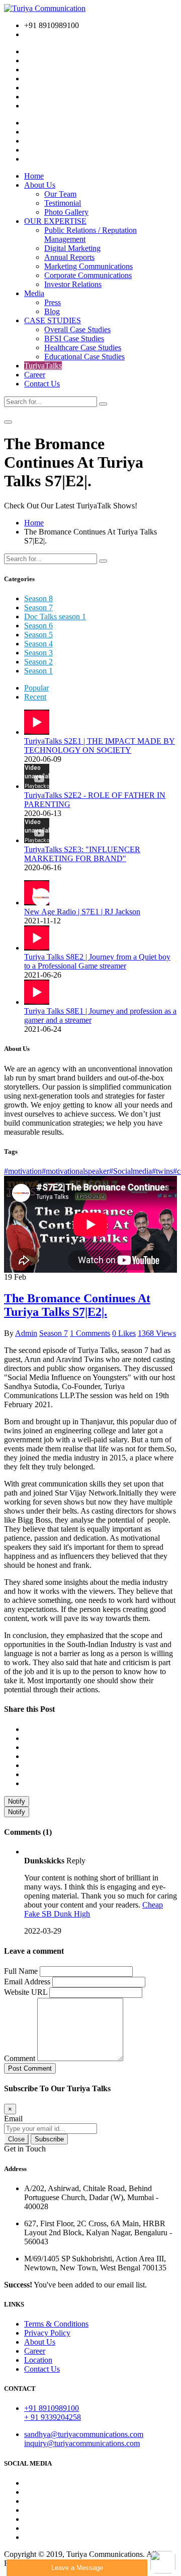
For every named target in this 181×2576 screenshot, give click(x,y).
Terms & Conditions (56, 2324)
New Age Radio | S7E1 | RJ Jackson (82, 912)
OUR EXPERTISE (55, 221)
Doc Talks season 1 (55, 617)
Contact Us (42, 384)
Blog (52, 311)
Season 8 (38, 598)
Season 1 (38, 671)
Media (34, 293)
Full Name (21, 1971)
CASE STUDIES (53, 320)
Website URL (26, 1992)
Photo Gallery (66, 212)
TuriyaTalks (43, 366)
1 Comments (90, 1333)
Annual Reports (69, 257)
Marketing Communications (88, 266)
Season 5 (38, 635)
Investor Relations (73, 284)
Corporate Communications (88, 275)
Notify (17, 1801)
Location (38, 2360)
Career (35, 375)
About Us (40, 185)
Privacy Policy (47, 2333)
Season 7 (38, 607)
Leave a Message (77, 2568)
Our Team (60, 194)
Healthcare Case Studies (83, 348)
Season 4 (38, 644)
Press (53, 302)
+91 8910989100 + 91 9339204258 (53, 2413)
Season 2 (38, 662)
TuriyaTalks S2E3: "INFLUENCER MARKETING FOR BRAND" (82, 854)
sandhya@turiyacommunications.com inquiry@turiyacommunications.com (84, 2439)
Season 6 (38, 626)
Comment (20, 2058)
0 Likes (124, 1333)
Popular (36, 688)
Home (34, 176)
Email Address (27, 1982)
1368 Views (157, 1333)
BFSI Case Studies (74, 338)
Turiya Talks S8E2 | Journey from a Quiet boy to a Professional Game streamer (97, 961)
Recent (35, 697)
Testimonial (63, 203)
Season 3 (38, 653)
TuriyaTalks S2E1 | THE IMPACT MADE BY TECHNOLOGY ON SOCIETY (100, 745)
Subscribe (49, 2139)
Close (16, 2139)
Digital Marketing (72, 248)
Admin (26, 1333)
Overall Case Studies (77, 329)
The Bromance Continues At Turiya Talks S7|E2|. (77, 1305)
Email (13, 2119)
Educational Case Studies (84, 357)
